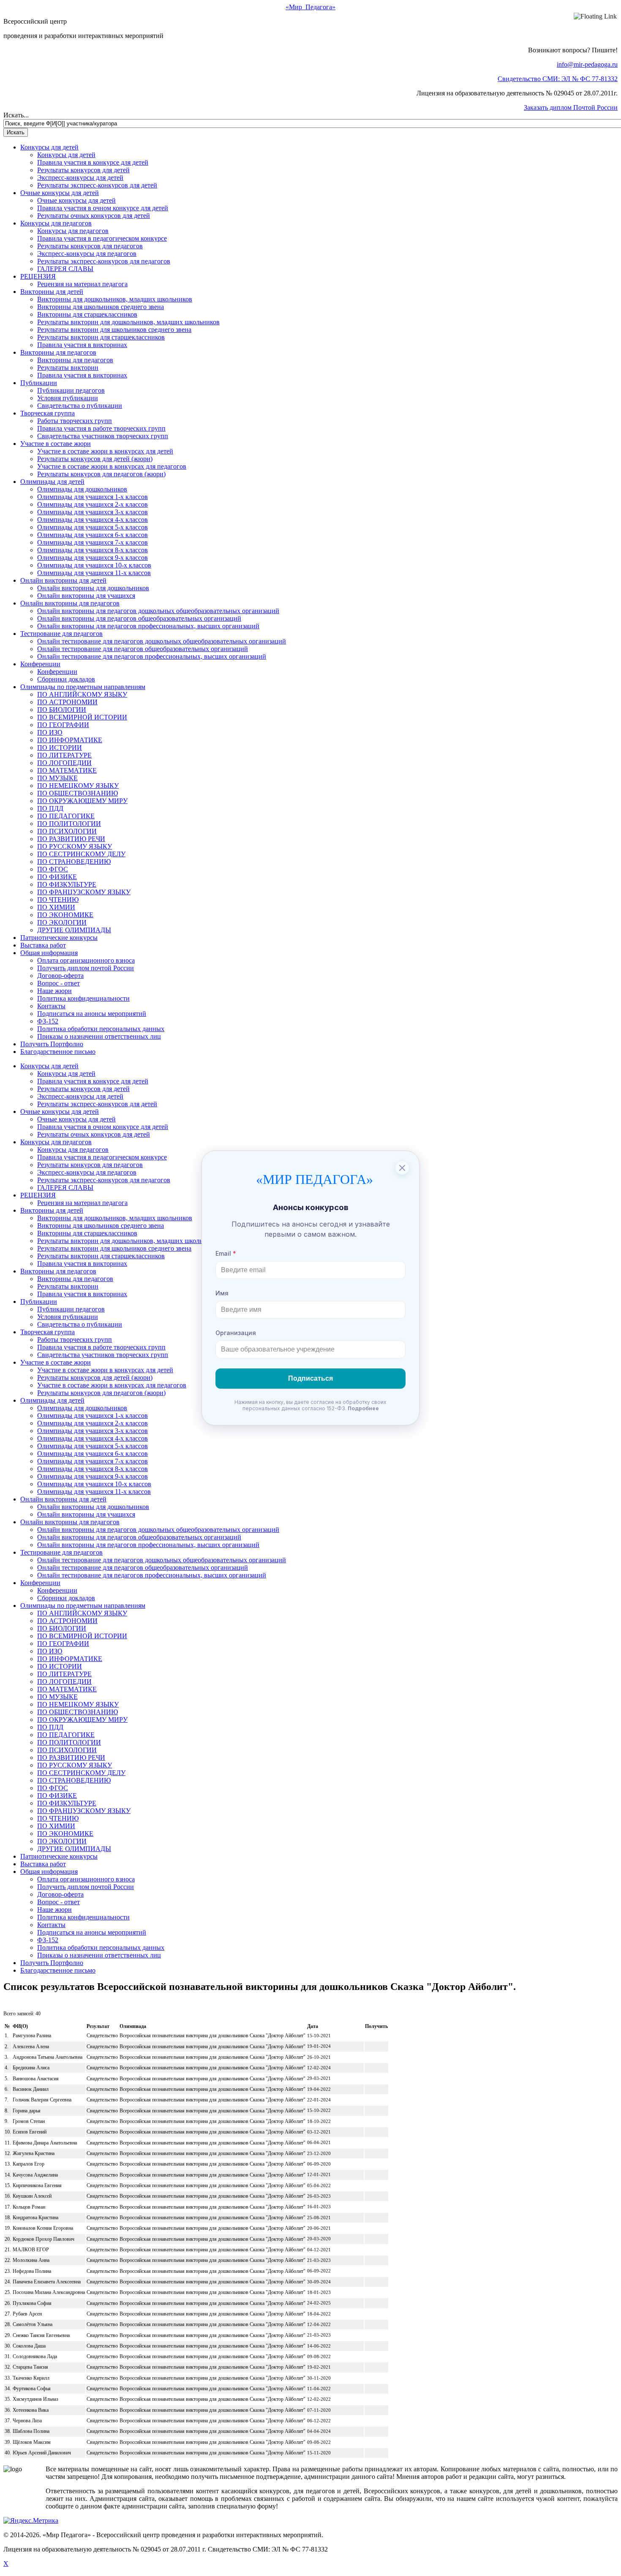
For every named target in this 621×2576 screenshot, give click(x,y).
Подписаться (310, 1378)
